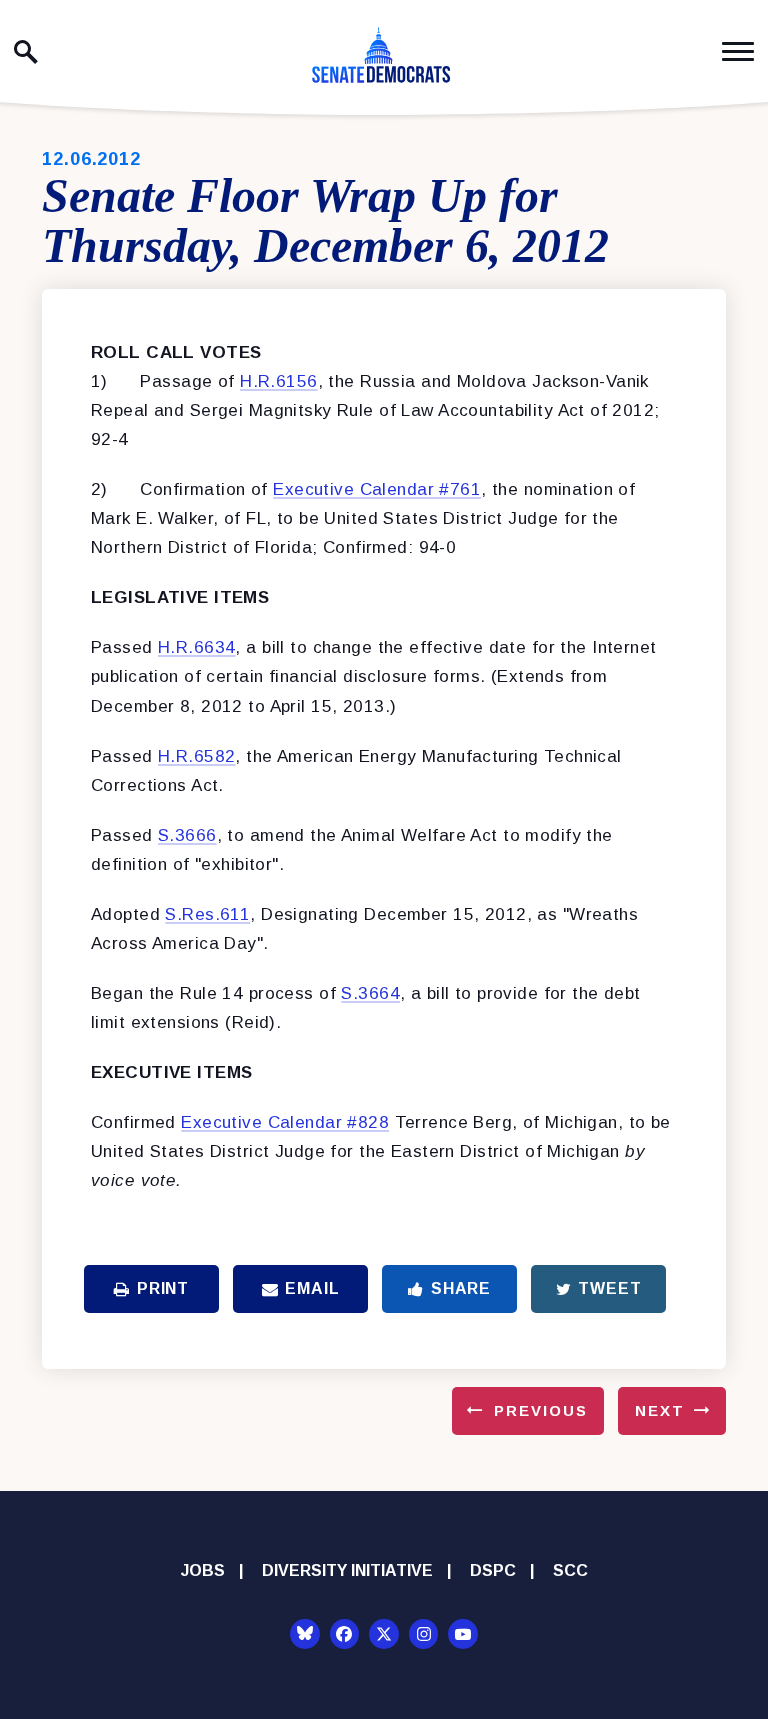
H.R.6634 (196, 647)
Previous (541, 1410)
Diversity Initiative (347, 1570)
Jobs (203, 1570)
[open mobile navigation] (738, 51)
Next (660, 1410)
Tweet (609, 1288)
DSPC (493, 1570)
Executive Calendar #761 (377, 489)
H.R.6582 (196, 756)
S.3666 (187, 835)
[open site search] (26, 52)
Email (312, 1288)
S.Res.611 (207, 914)
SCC (570, 1570)
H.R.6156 (278, 381)
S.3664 (370, 993)
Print (163, 1288)
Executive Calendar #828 (285, 1122)
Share (461, 1288)
